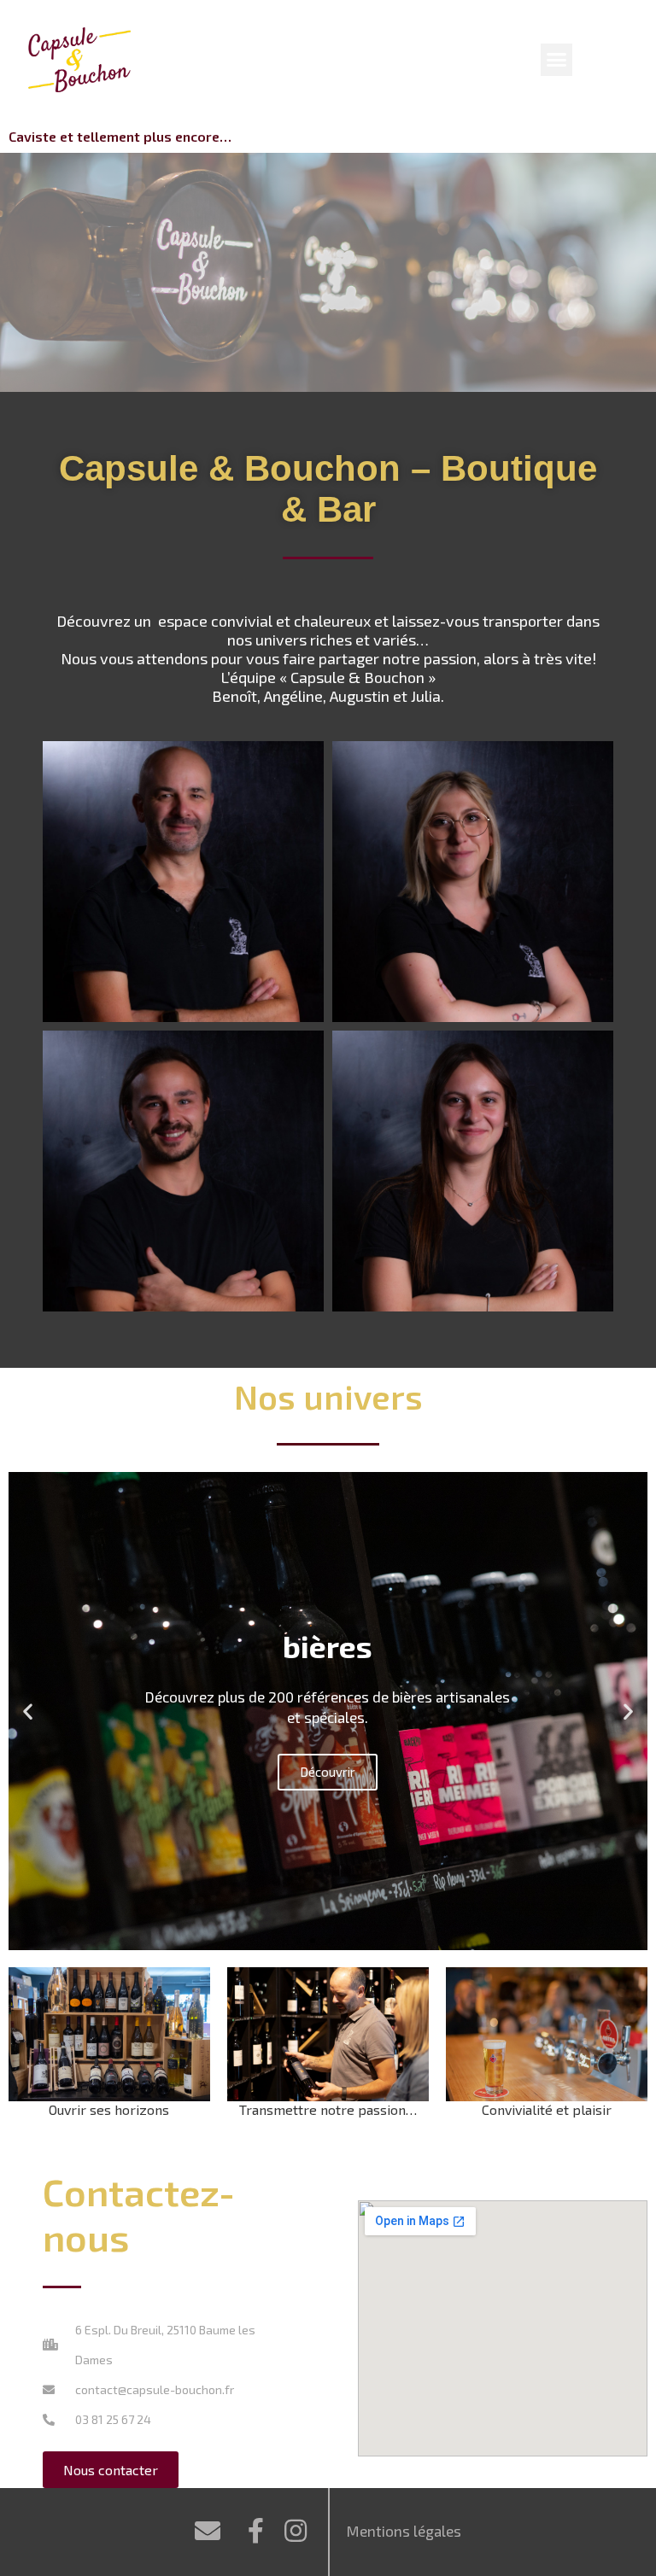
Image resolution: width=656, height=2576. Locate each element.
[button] (557, 60)
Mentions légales (404, 2531)
